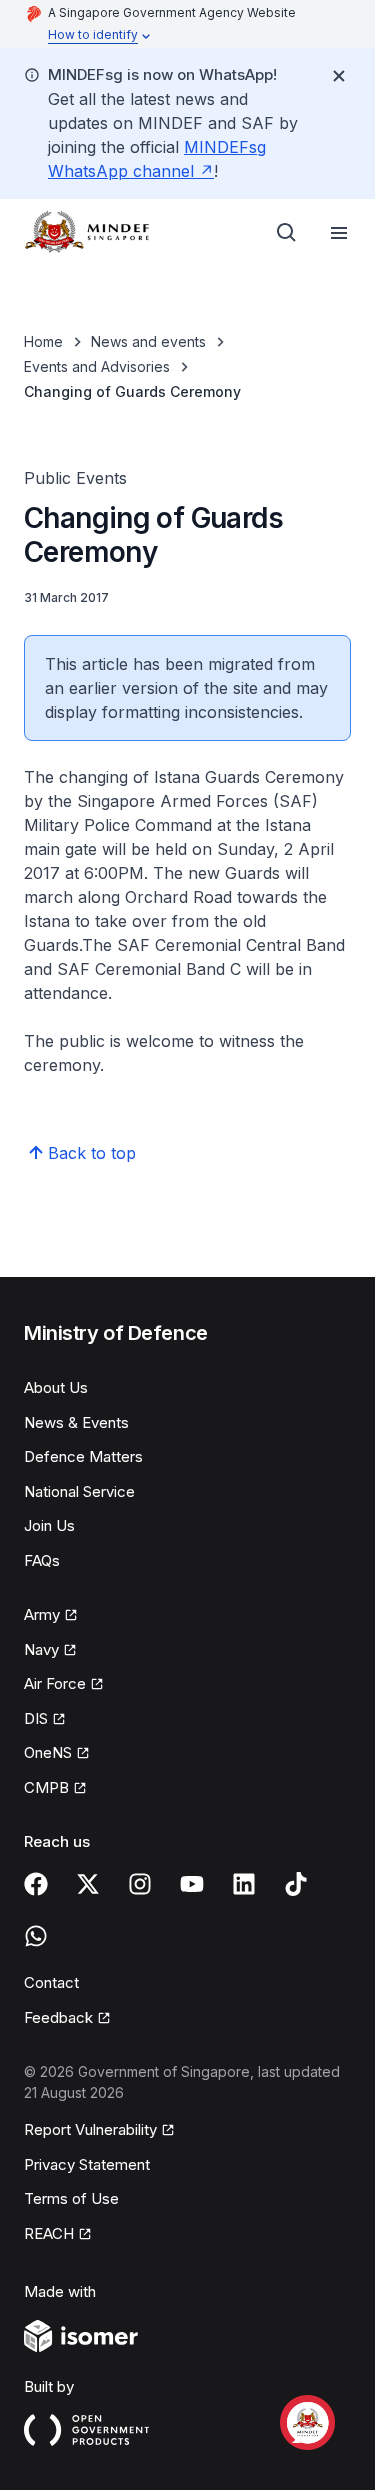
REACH (49, 2233)
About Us (56, 1387)
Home (43, 341)
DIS (36, 1718)
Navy (41, 1649)
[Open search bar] (287, 233)
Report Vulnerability (90, 2129)
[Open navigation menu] (339, 233)
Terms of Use (71, 2198)
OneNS (48, 1752)
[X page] (88, 1884)
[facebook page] (36, 1884)
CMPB (46, 1787)
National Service (79, 1491)
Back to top (92, 1153)
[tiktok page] (296, 1884)
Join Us (49, 1525)
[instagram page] (140, 1884)
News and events (148, 341)
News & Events (76, 1422)
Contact (51, 1982)
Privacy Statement (87, 2164)
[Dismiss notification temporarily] (339, 76)
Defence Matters (83, 1456)
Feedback (58, 2017)
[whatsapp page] (36, 1936)
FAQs (42, 1560)
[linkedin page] (244, 1884)
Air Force (55, 1683)
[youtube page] (192, 1884)
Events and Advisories (97, 366)
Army (42, 1614)
